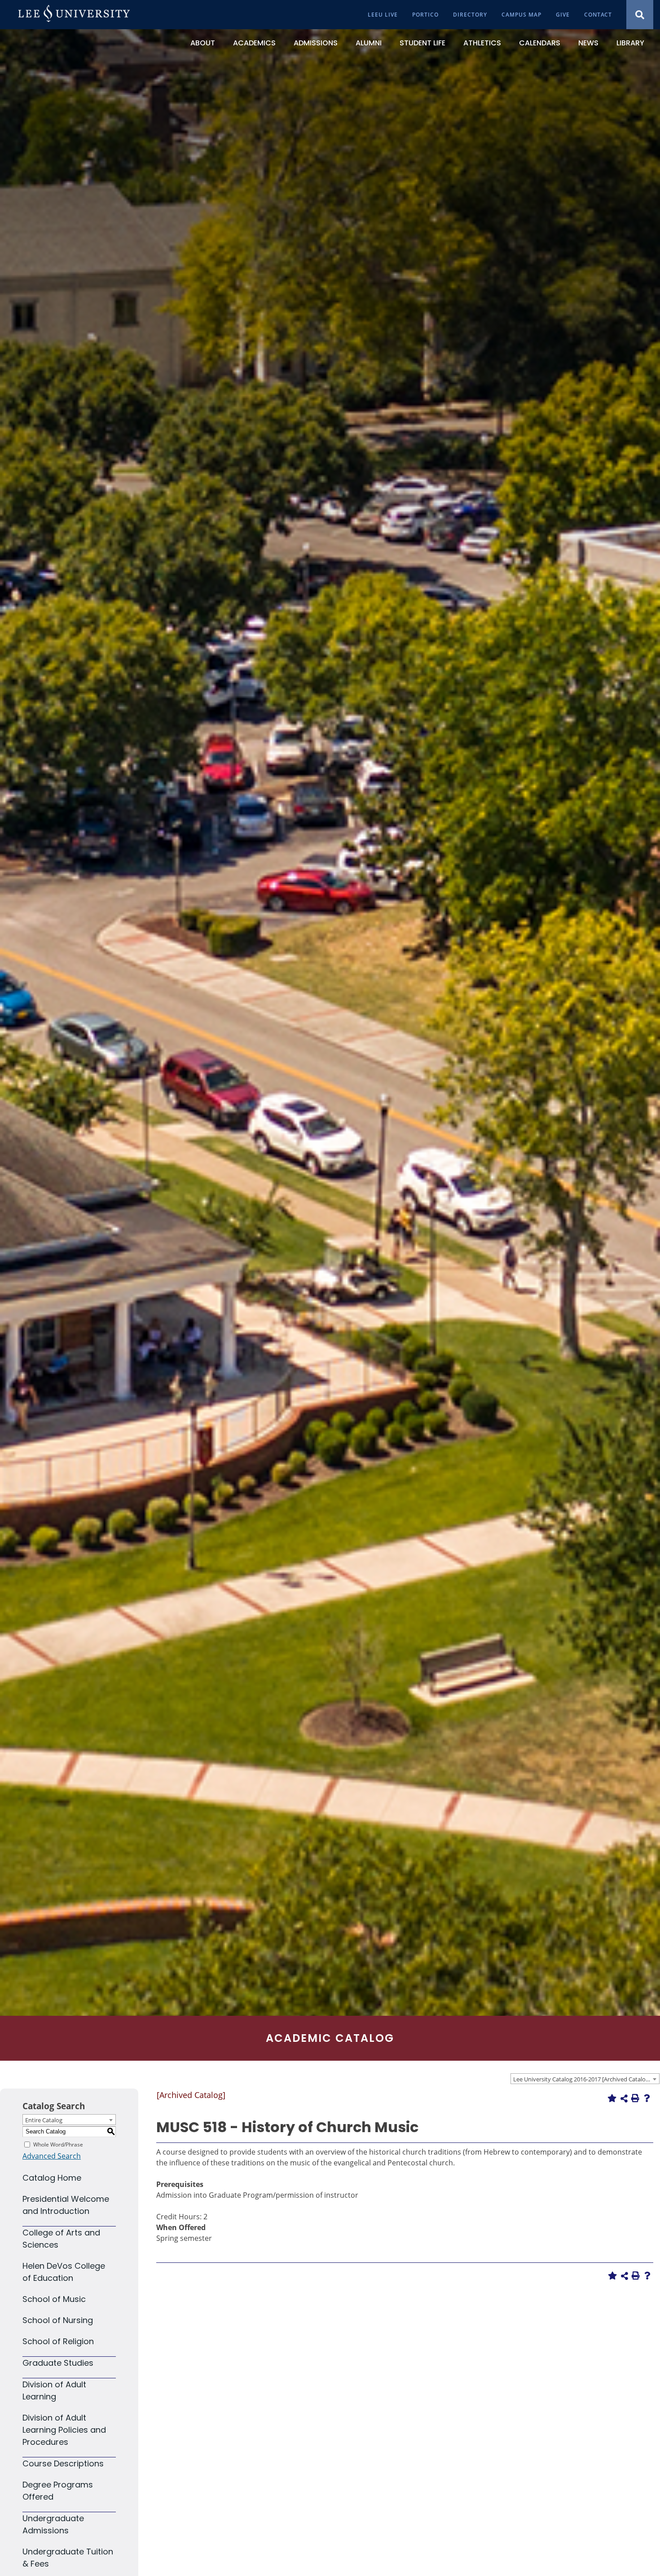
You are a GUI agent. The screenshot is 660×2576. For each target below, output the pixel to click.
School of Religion (58, 2341)
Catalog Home (52, 2178)
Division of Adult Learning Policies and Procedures (64, 2430)
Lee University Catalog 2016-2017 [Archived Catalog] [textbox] (582, 2079)
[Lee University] (74, 15)
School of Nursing (58, 2320)
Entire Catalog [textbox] (44, 2120)
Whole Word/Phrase (58, 2144)
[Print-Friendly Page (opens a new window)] (635, 2098)
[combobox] (585, 2079)
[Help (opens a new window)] (647, 2098)
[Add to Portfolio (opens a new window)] (612, 2098)
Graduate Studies (58, 2363)
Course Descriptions (63, 2463)
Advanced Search (52, 2156)
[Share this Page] (624, 2098)
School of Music (54, 2299)
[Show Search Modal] (640, 15)
